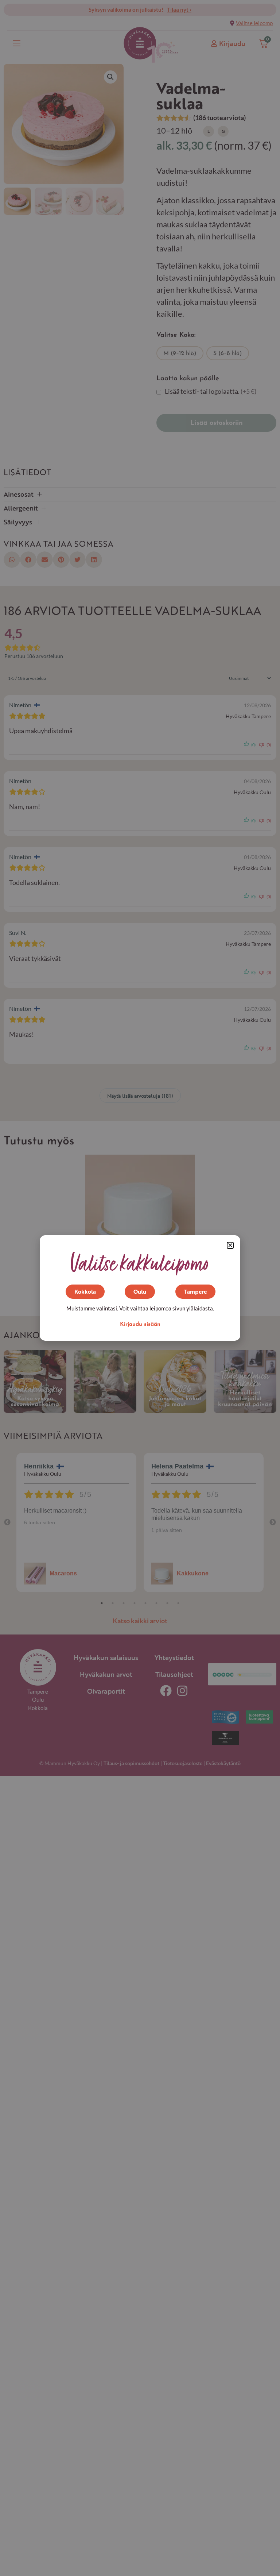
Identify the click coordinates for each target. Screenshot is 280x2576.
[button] (230, 1245)
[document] (140, 1288)
